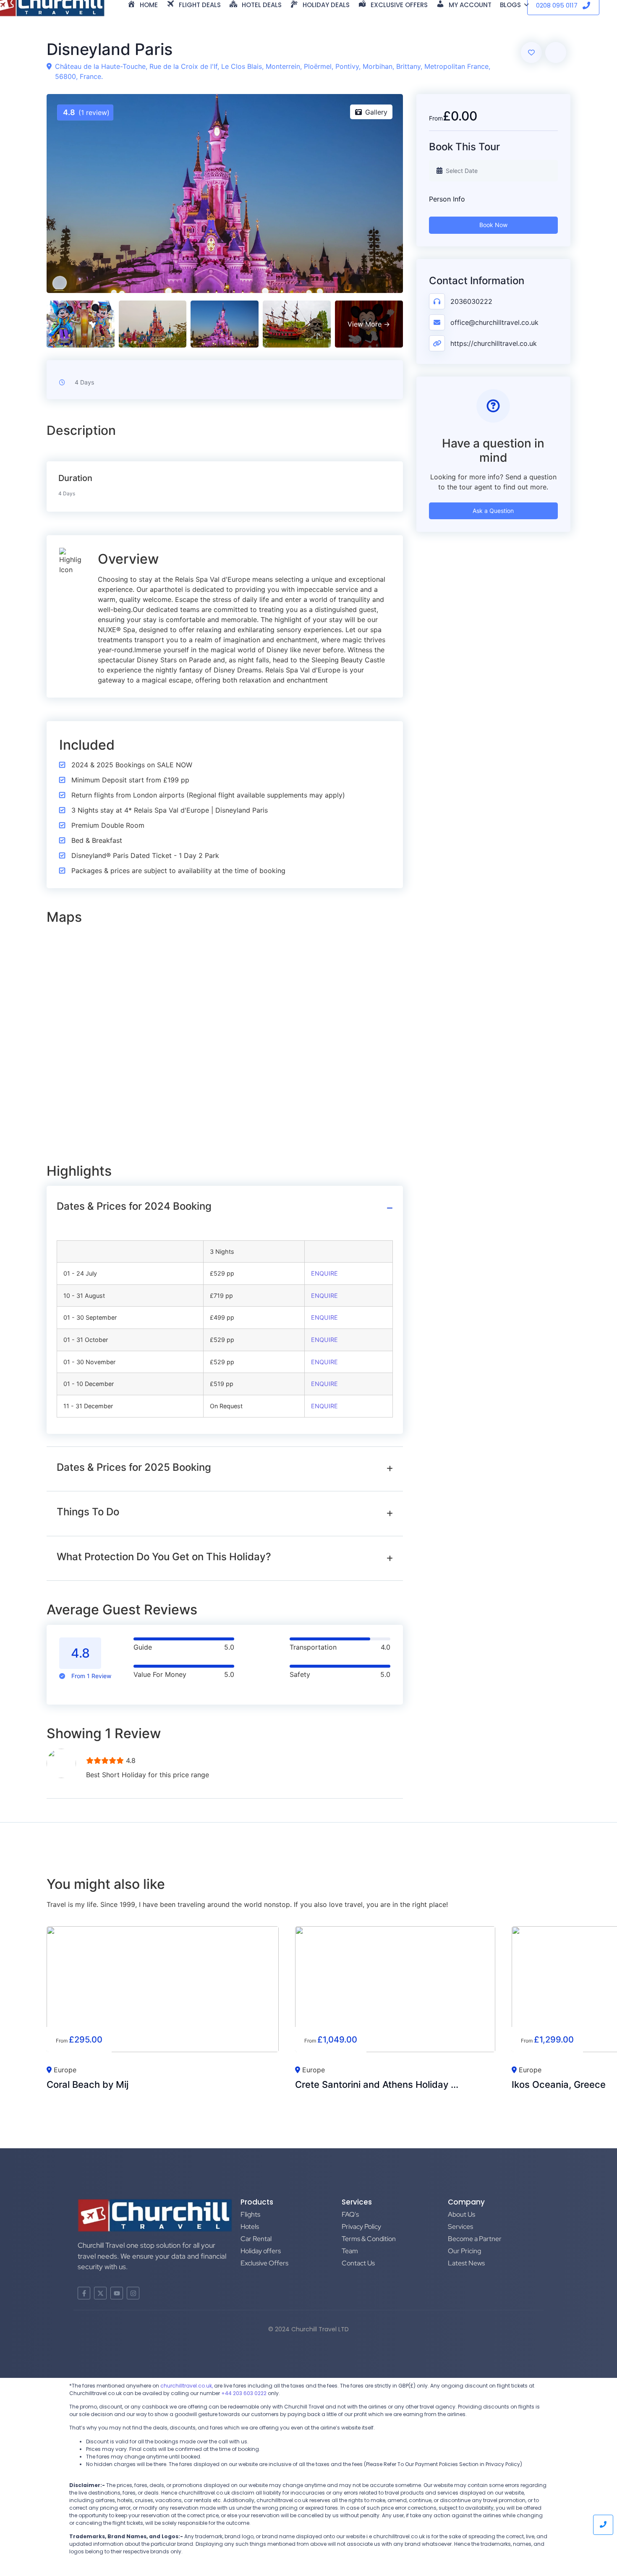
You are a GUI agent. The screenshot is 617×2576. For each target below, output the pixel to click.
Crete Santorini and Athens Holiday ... (377, 2084)
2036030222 (471, 301)
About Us (461, 2214)
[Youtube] (117, 2293)
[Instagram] (133, 2293)
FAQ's (350, 2214)
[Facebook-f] (84, 2293)
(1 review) (86, 112)
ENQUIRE (324, 1273)
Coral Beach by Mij (88, 2084)
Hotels (250, 2227)
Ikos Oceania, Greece (559, 2084)
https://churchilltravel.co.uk (494, 343)
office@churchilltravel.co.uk (494, 322)
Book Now (493, 225)
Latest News (466, 2263)
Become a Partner (475, 2239)
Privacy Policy (361, 2227)
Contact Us (358, 2263)
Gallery (376, 112)
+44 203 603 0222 (244, 2393)
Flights (250, 2214)
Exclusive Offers (264, 2263)
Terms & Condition (369, 2239)
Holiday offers (261, 2251)
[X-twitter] (100, 2293)
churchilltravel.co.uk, (187, 2386)
